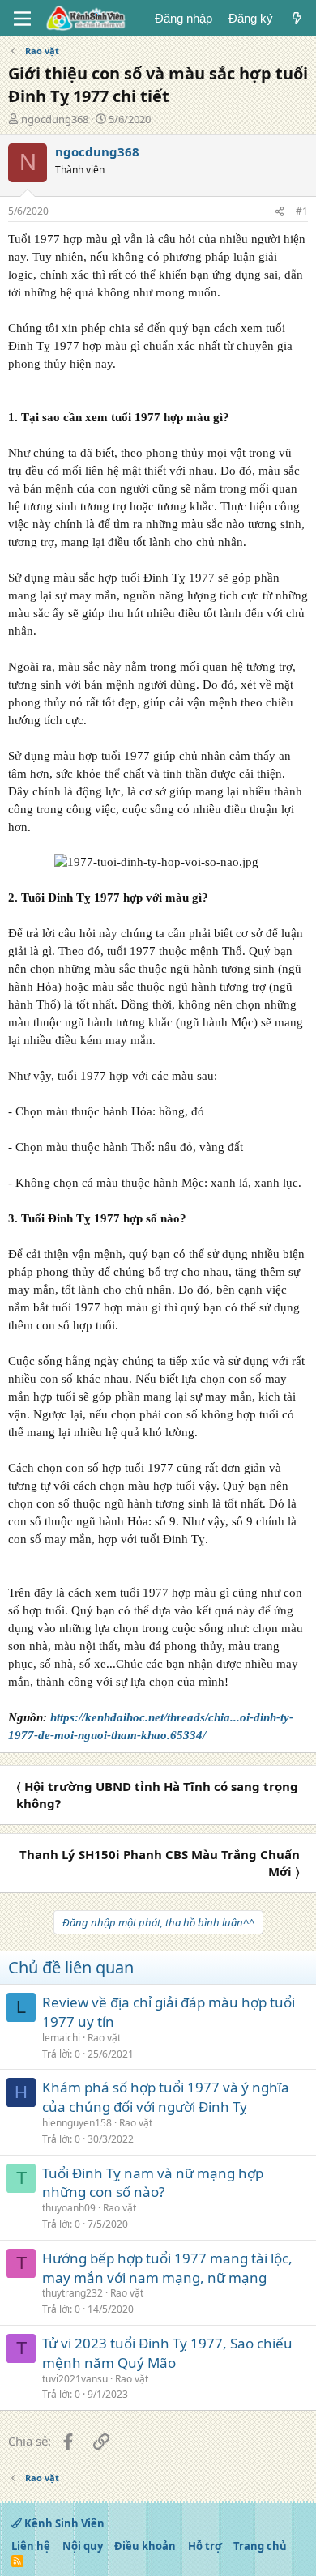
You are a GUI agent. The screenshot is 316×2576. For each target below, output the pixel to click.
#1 (302, 211)
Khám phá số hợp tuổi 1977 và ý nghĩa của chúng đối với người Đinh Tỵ (166, 2097)
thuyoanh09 (69, 2208)
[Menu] (22, 19)
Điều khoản (145, 2546)
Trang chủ (260, 2546)
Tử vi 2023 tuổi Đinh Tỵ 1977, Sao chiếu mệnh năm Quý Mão (167, 2353)
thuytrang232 (73, 2293)
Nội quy (83, 2546)
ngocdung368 (55, 119)
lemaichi (61, 2038)
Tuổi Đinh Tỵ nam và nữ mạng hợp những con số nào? (153, 2183)
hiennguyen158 (77, 2123)
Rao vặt (104, 2038)
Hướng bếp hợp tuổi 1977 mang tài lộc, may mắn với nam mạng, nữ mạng (167, 2268)
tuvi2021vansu (75, 2379)
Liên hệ (31, 2546)
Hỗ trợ (205, 2546)
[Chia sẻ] (280, 212)
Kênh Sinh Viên (63, 2523)
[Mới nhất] (297, 18)
